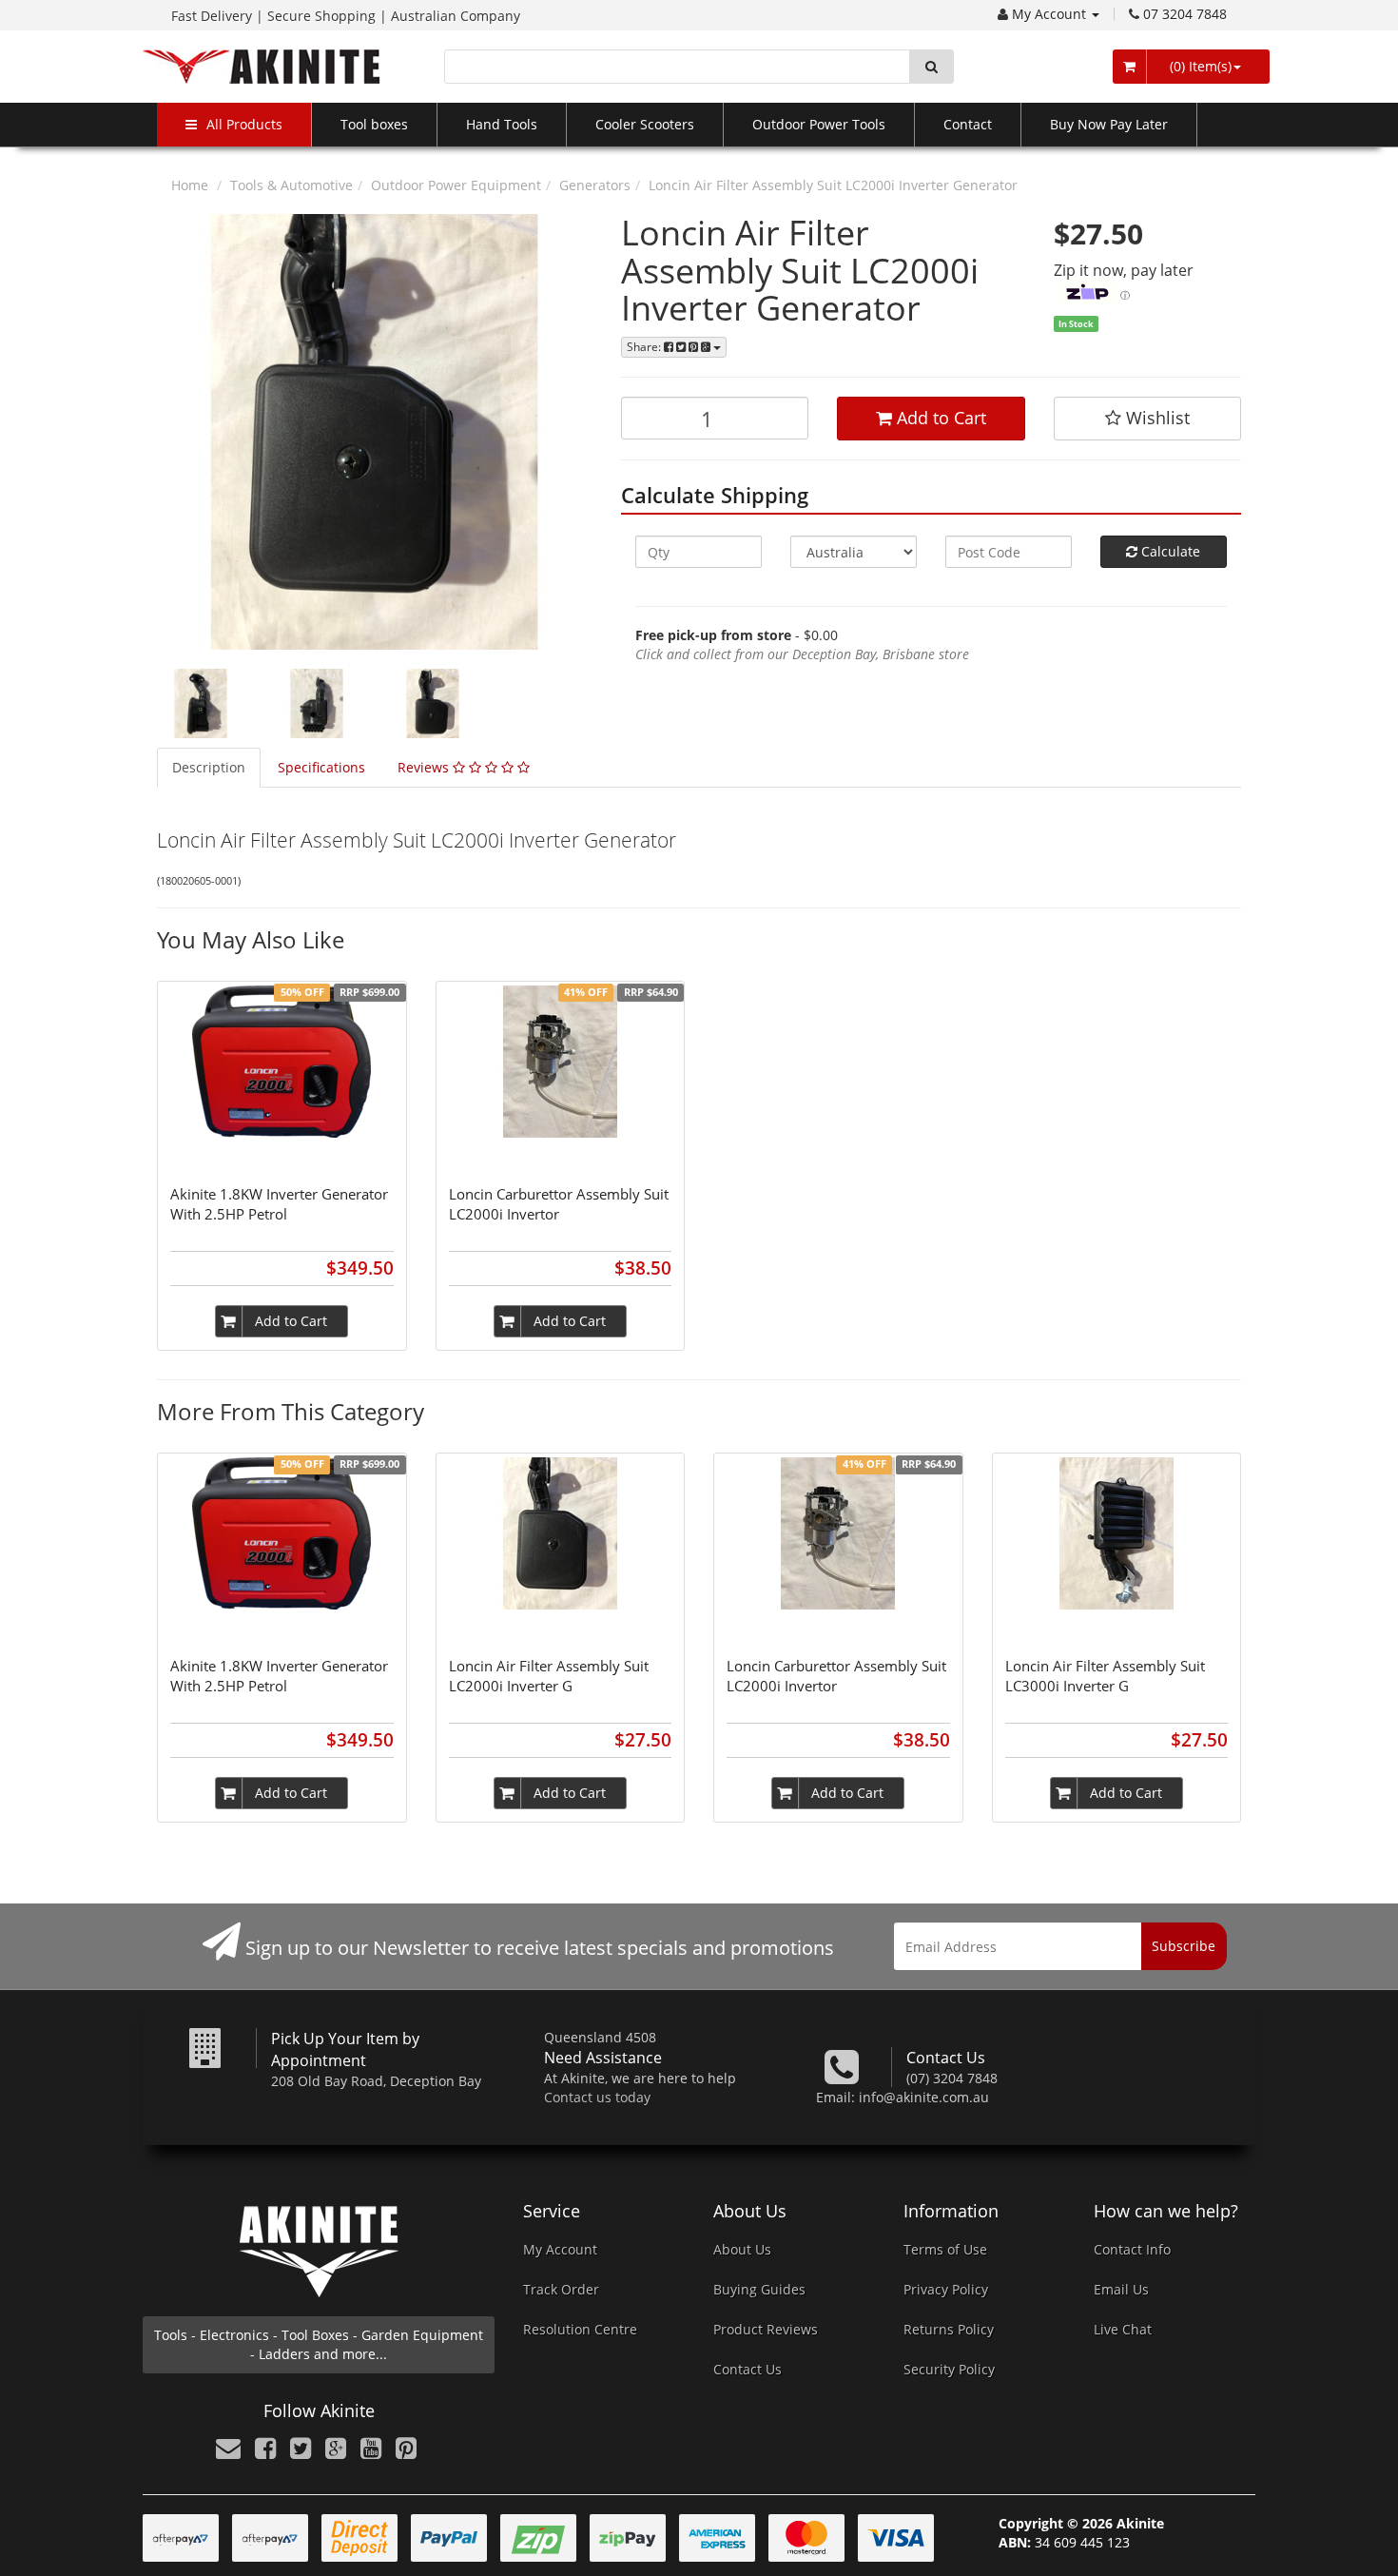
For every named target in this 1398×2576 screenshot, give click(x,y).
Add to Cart (939, 418)
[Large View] (201, 704)
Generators (595, 185)
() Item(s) (1199, 66)
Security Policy (949, 2369)
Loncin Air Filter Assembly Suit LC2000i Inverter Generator (833, 185)
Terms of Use (945, 2249)
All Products (244, 124)
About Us (742, 2249)
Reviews (425, 767)
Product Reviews (766, 2329)
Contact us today (597, 2097)
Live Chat (1123, 2329)
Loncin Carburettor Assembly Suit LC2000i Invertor (559, 1204)
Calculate (1169, 551)
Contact (968, 124)
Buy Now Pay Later (1109, 124)
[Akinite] (262, 65)
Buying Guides (759, 2289)
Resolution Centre (580, 2329)
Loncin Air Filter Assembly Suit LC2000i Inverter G (549, 1676)
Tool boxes (374, 124)
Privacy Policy (946, 2289)
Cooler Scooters (645, 124)
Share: (645, 347)
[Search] (932, 67)
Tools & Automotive (291, 185)
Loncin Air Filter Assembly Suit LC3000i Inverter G (1105, 1676)
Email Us (1121, 2289)
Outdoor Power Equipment (456, 185)
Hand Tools (502, 124)
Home (190, 185)
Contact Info (1132, 2249)
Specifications (321, 767)
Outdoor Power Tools (819, 124)
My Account (1051, 14)
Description (209, 767)
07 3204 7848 (1185, 14)
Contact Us (748, 2369)
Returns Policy (949, 2329)
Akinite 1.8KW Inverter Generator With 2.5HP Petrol (279, 1204)
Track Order (561, 2289)
